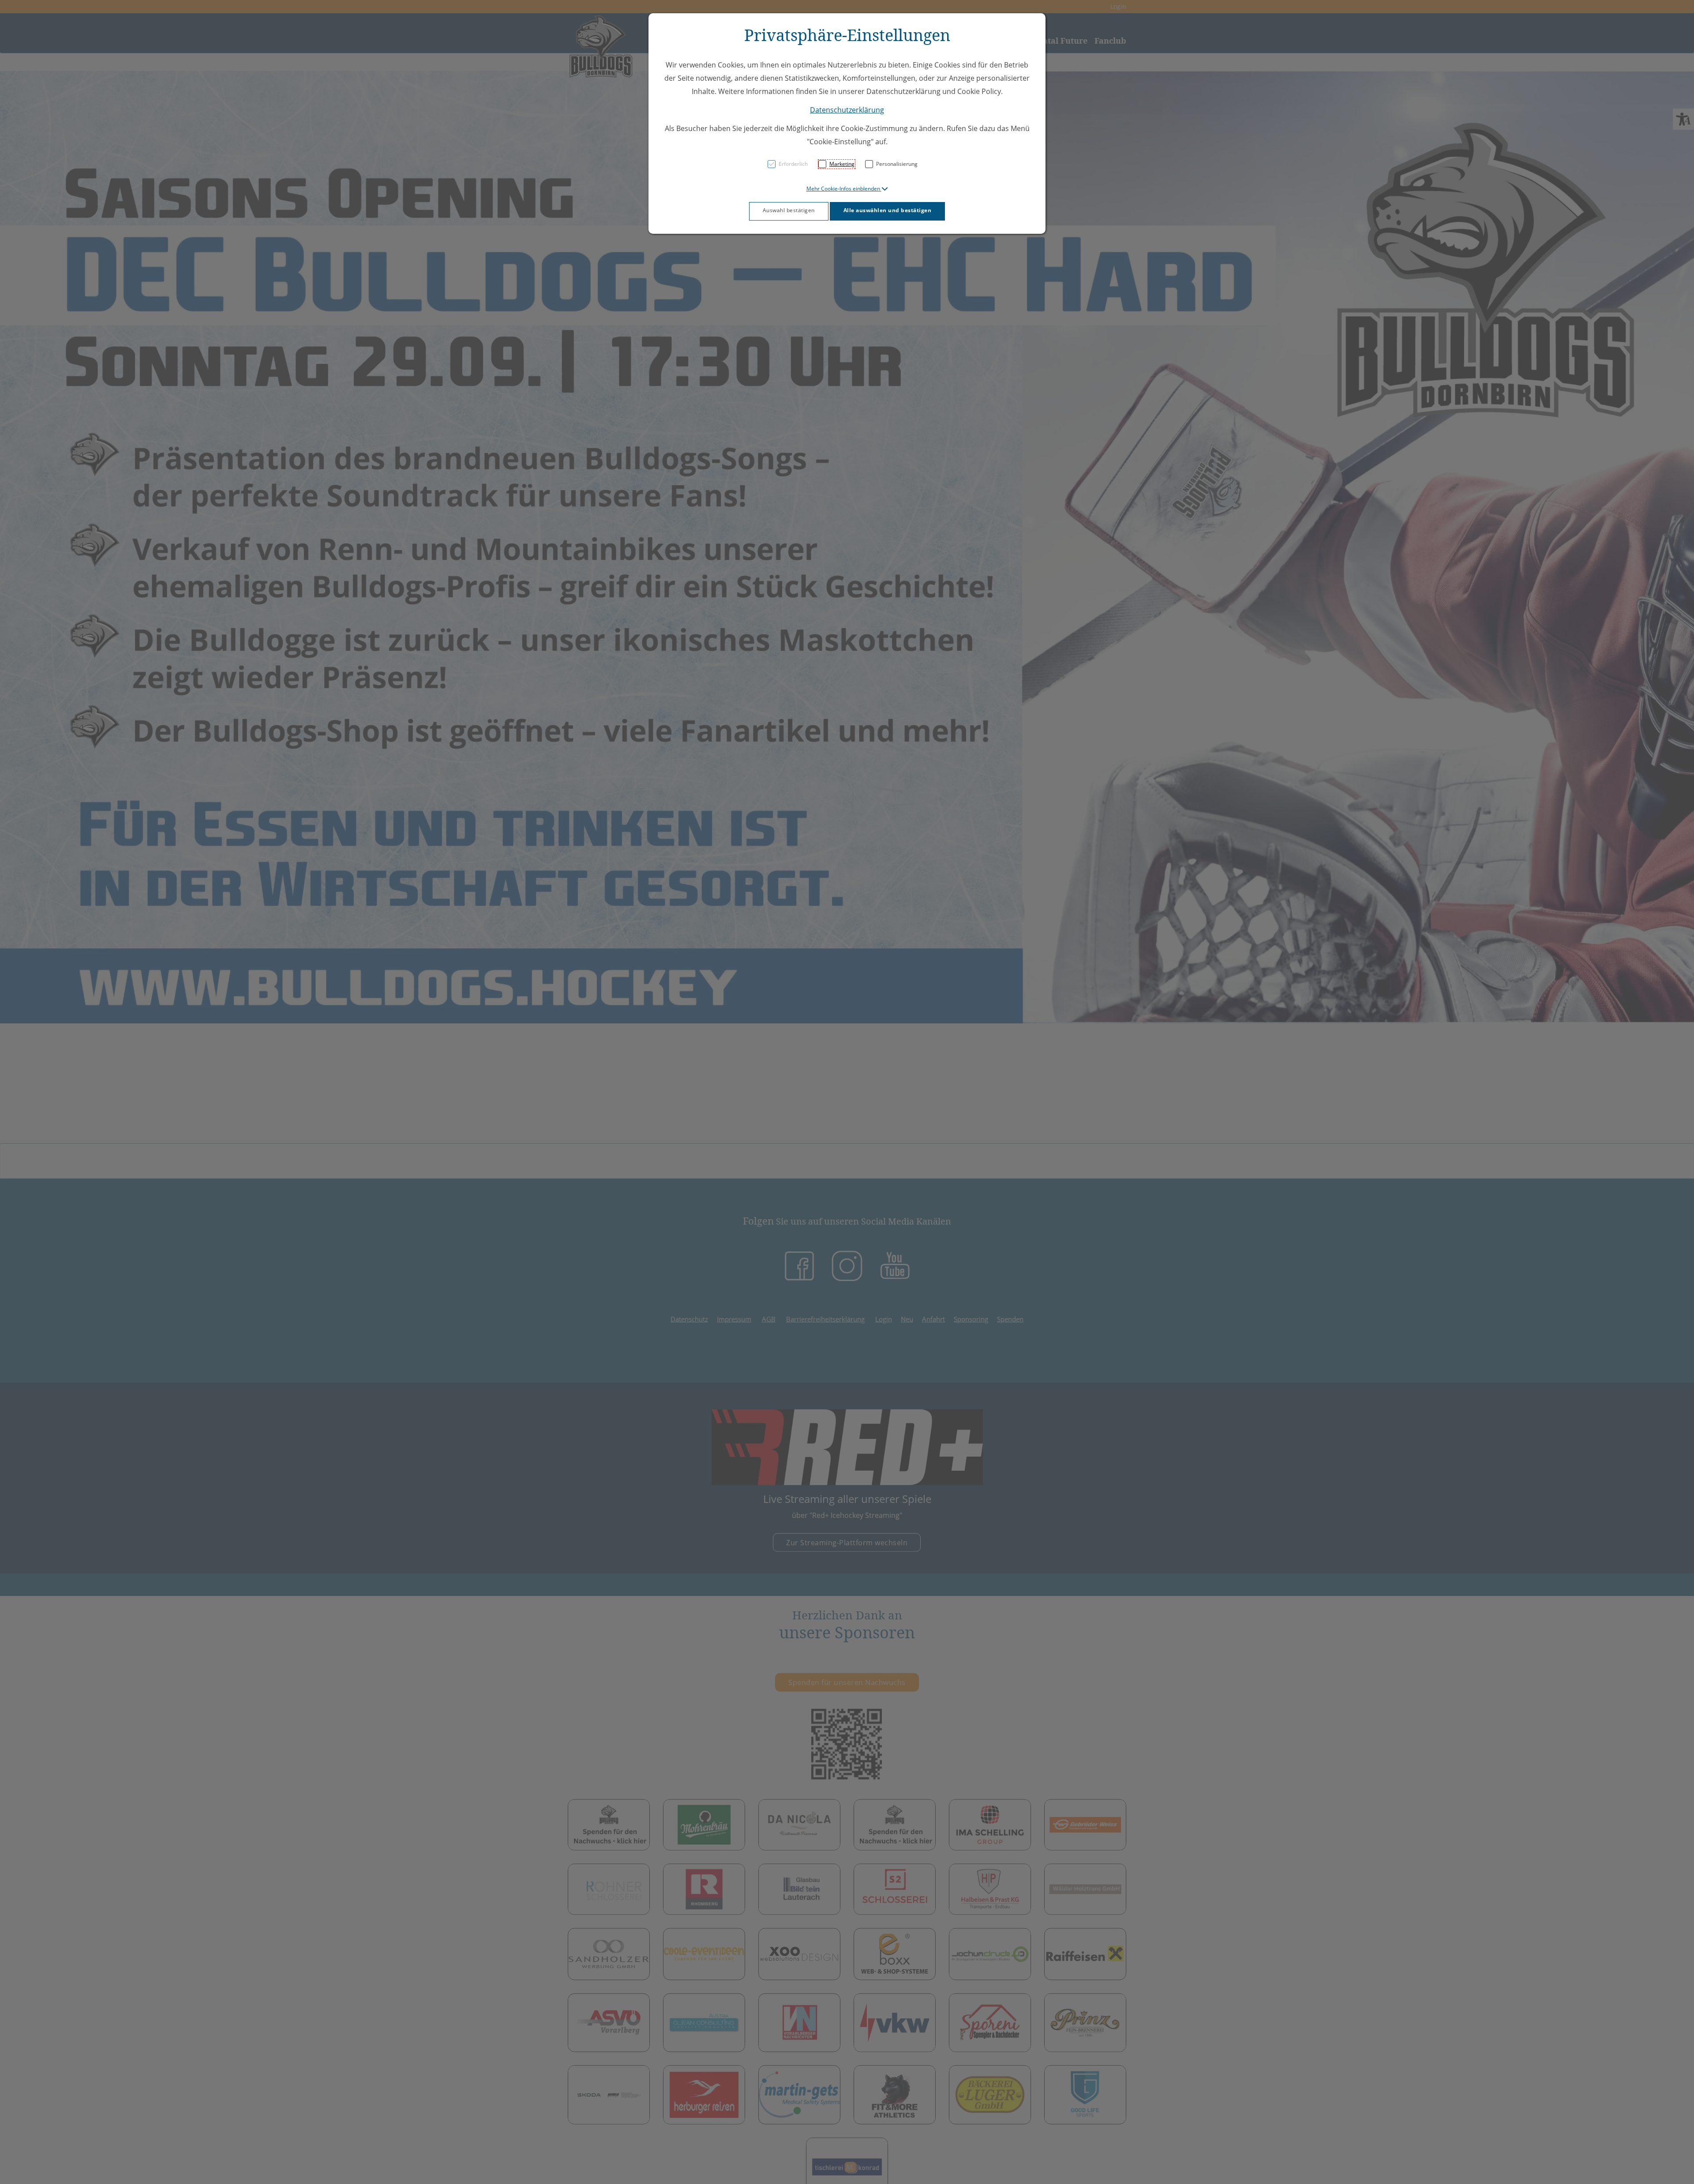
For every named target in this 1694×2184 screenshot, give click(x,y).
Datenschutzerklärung (847, 110)
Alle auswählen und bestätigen (888, 210)
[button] (847, 189)
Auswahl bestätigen (789, 210)
